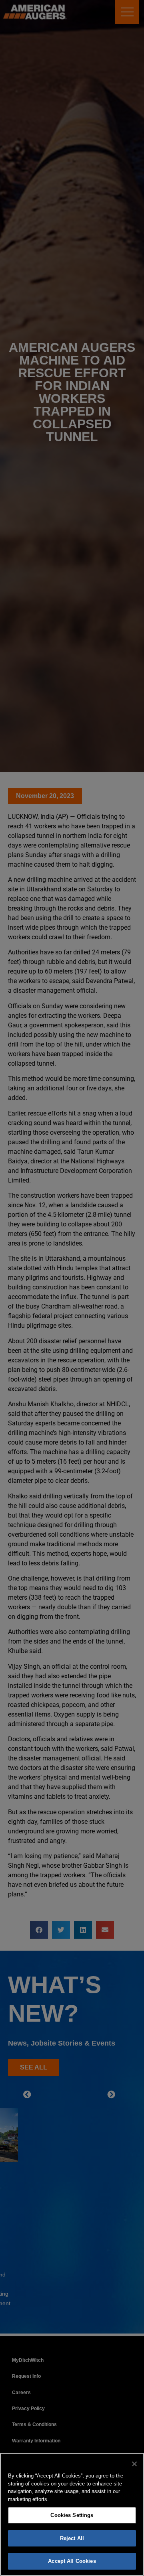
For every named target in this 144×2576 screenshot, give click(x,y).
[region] (72, 2514)
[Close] (134, 2464)
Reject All (72, 2538)
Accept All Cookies (72, 2561)
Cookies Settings (72, 2515)
